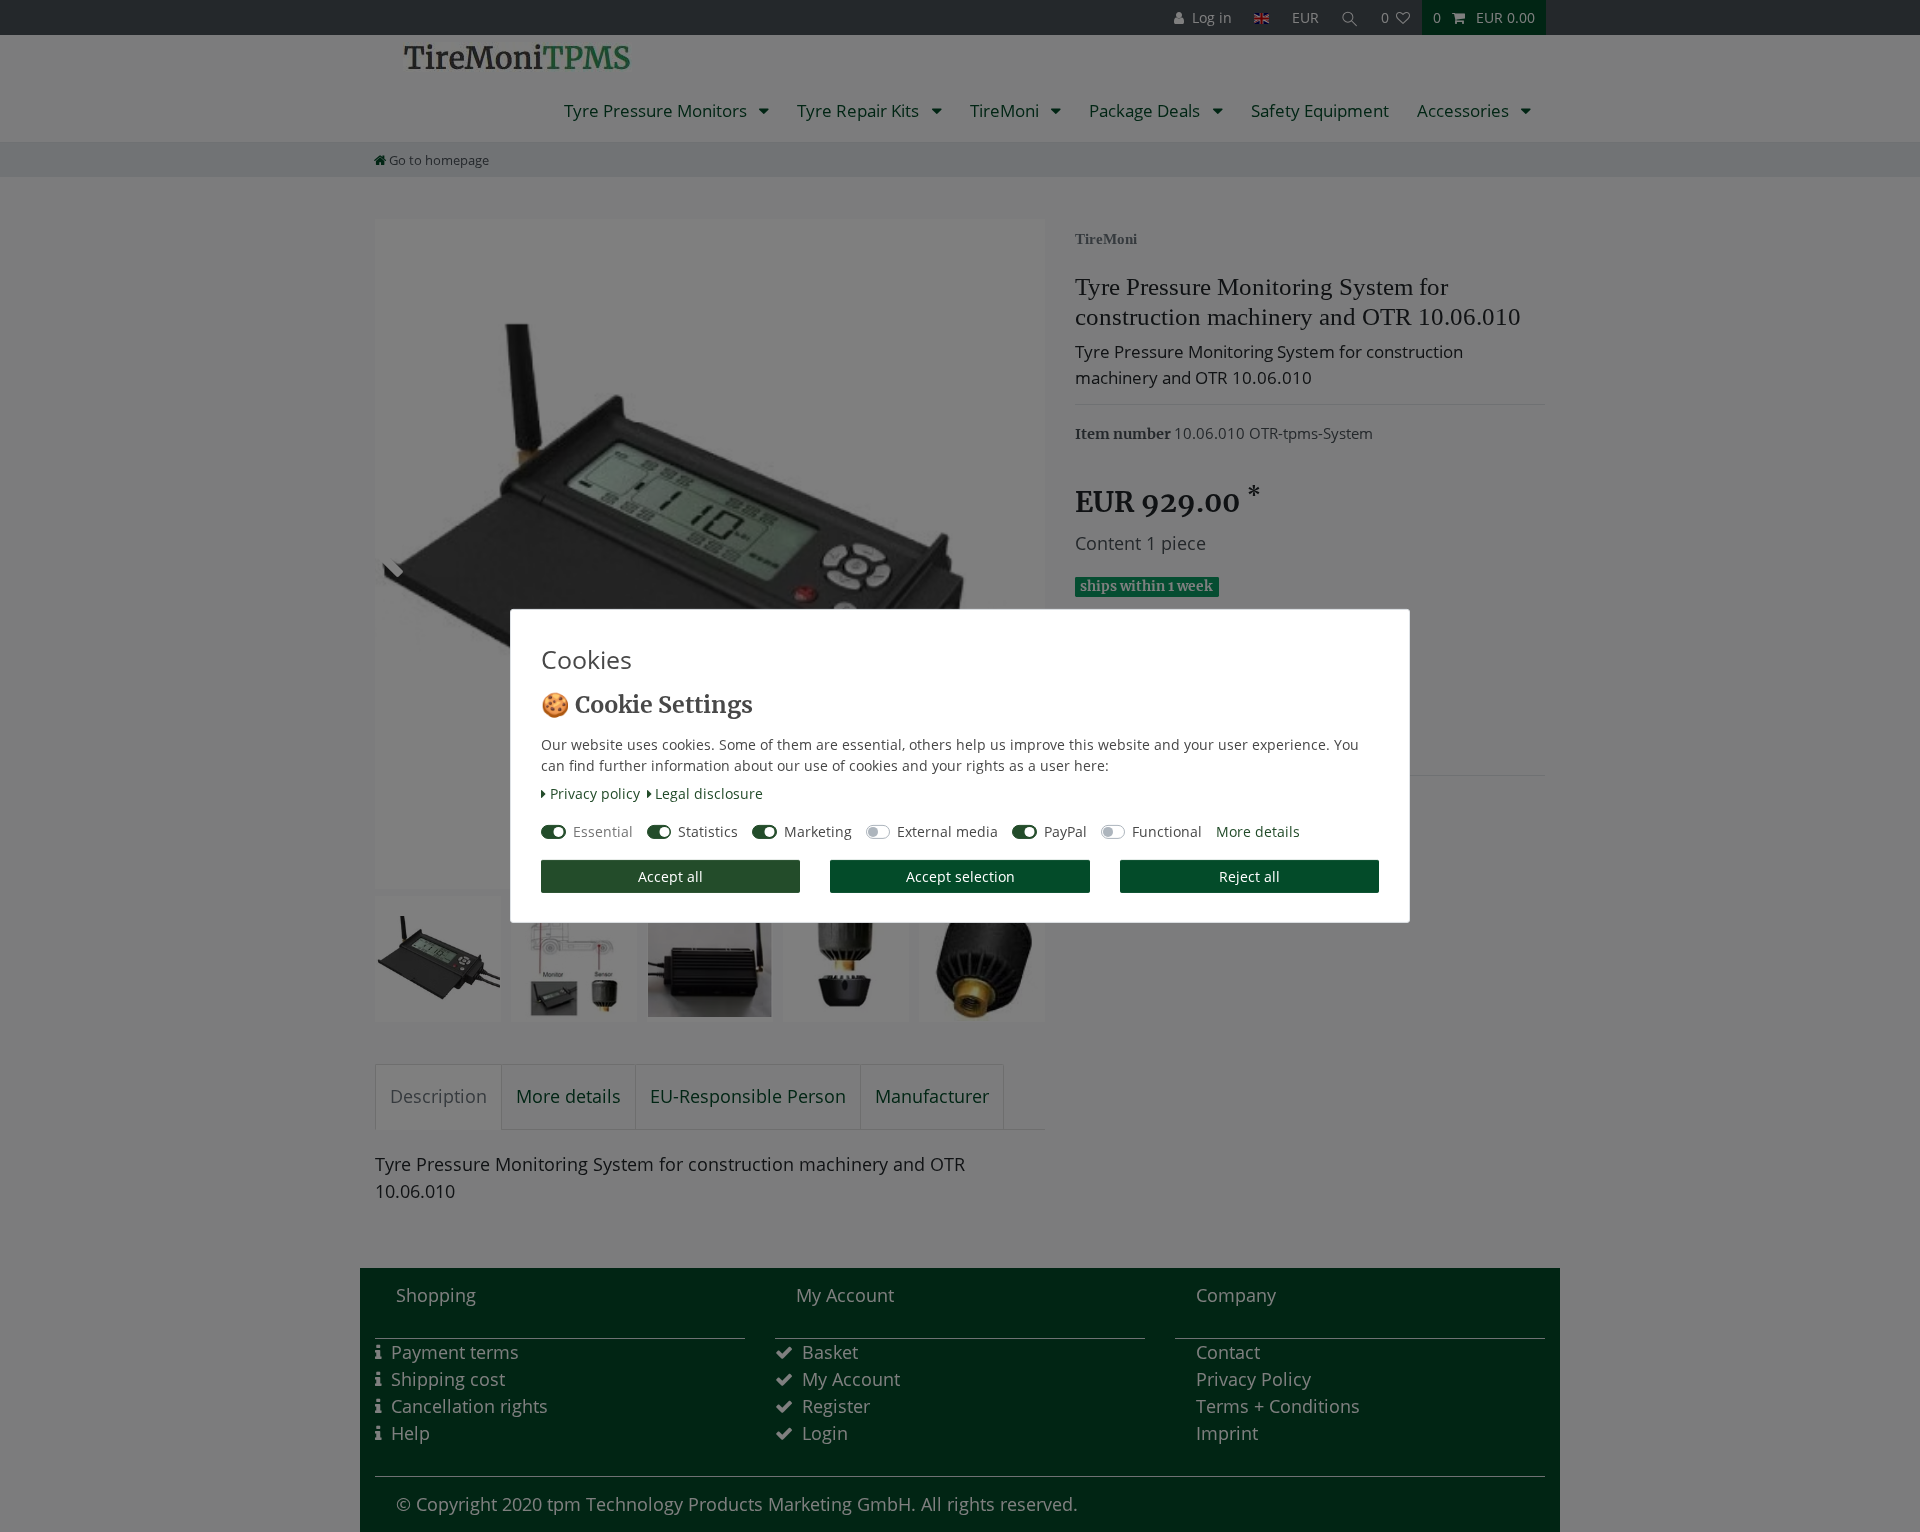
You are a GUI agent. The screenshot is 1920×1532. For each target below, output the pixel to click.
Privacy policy (595, 793)
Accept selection (960, 876)
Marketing (818, 831)
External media (947, 831)
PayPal (1065, 831)
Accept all (670, 876)
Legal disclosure (709, 793)
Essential (603, 831)
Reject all (1249, 876)
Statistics (708, 831)
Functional (1167, 831)
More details (1258, 831)
